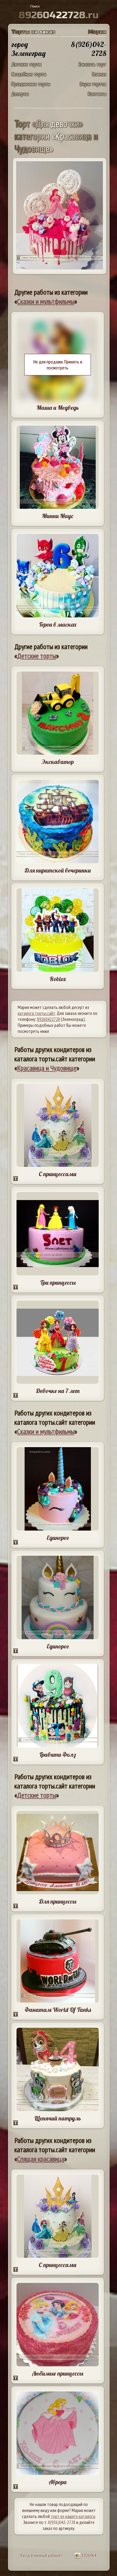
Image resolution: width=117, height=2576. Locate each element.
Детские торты (26, 64)
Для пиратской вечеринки (58, 870)
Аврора (58, 2482)
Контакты (97, 94)
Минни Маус (58, 516)
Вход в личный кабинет (42, 2555)
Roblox (58, 979)
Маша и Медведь (58, 408)
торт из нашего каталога (73, 2516)
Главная (99, 74)
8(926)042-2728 (62, 2522)
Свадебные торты (29, 74)
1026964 (88, 2555)
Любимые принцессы (58, 2373)
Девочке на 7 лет (58, 1391)
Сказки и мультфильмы (46, 301)
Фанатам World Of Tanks (58, 2010)
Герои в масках (58, 624)
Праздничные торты (31, 84)
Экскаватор (58, 762)
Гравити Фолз (58, 1754)
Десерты (20, 94)
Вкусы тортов (93, 84)
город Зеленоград (28, 49)
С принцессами (58, 1174)
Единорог (58, 1538)
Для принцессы (58, 1901)
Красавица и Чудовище (47, 1068)
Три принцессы (58, 1282)
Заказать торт (92, 64)
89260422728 (48, 1019)
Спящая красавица (41, 2159)
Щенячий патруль (58, 2118)
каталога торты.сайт (36, 1013)
